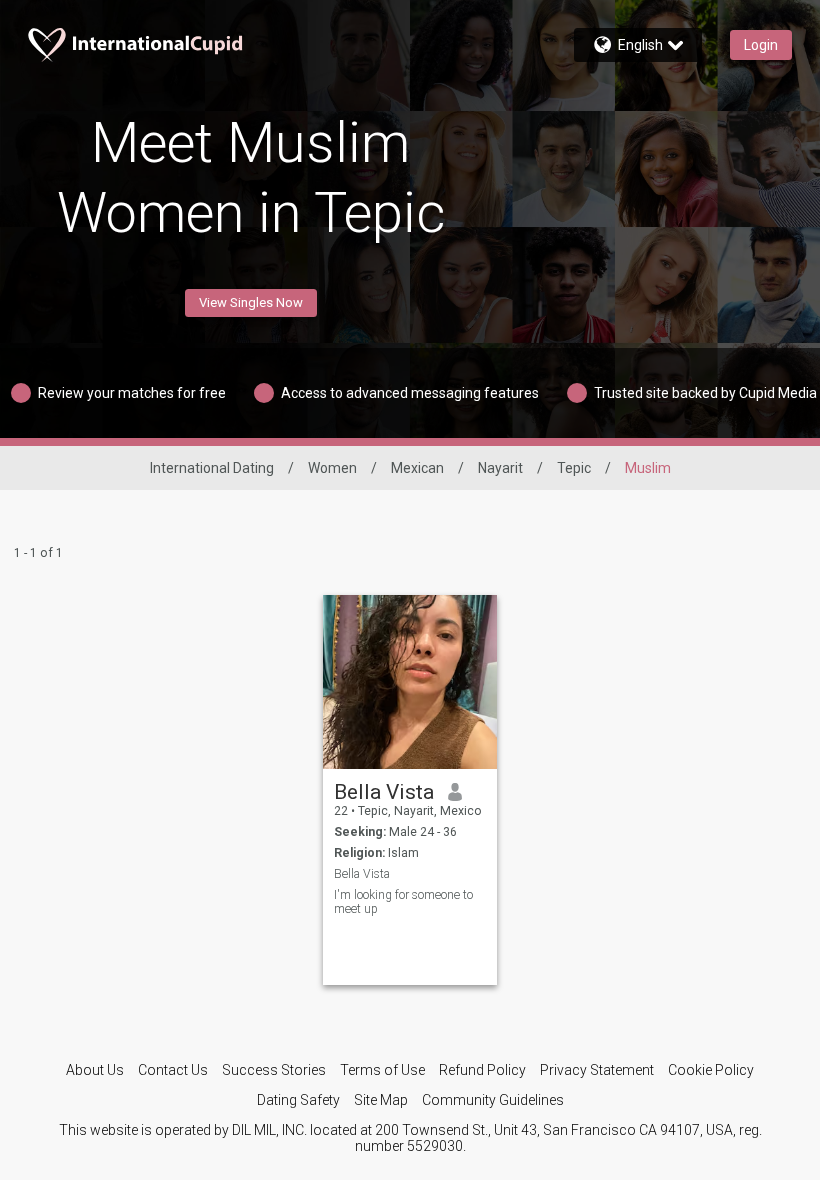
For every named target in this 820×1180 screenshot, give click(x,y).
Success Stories (274, 1070)
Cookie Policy (711, 1070)
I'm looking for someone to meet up (403, 902)
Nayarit (500, 468)
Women (332, 468)
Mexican (417, 468)
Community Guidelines (493, 1100)
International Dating (212, 468)
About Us (95, 1070)
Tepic (574, 468)
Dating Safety (298, 1100)
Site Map (381, 1100)
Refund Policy (482, 1070)
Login (761, 45)
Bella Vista (384, 792)
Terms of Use (382, 1070)
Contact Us (173, 1070)
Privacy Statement (597, 1070)
